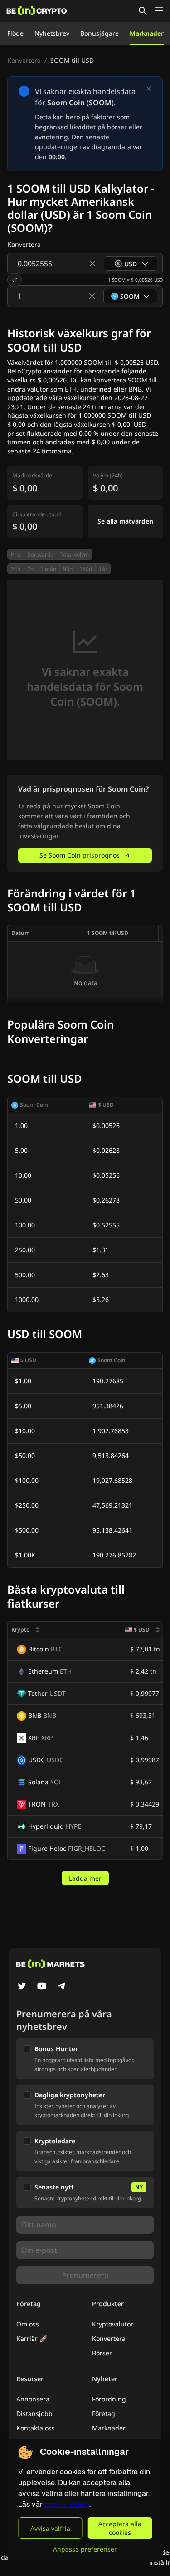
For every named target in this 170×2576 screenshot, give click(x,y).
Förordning (109, 2399)
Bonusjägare (100, 33)
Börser (102, 2353)
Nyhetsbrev (52, 33)
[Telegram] (62, 1987)
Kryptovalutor (113, 2324)
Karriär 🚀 (32, 2338)
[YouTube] (42, 1987)
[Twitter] (22, 1987)
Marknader (147, 33)
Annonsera (33, 2399)
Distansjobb (34, 2413)
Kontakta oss (36, 2428)
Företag (104, 2413)
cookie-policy (67, 2504)
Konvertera (24, 60)
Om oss (28, 2324)
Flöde (15, 33)
